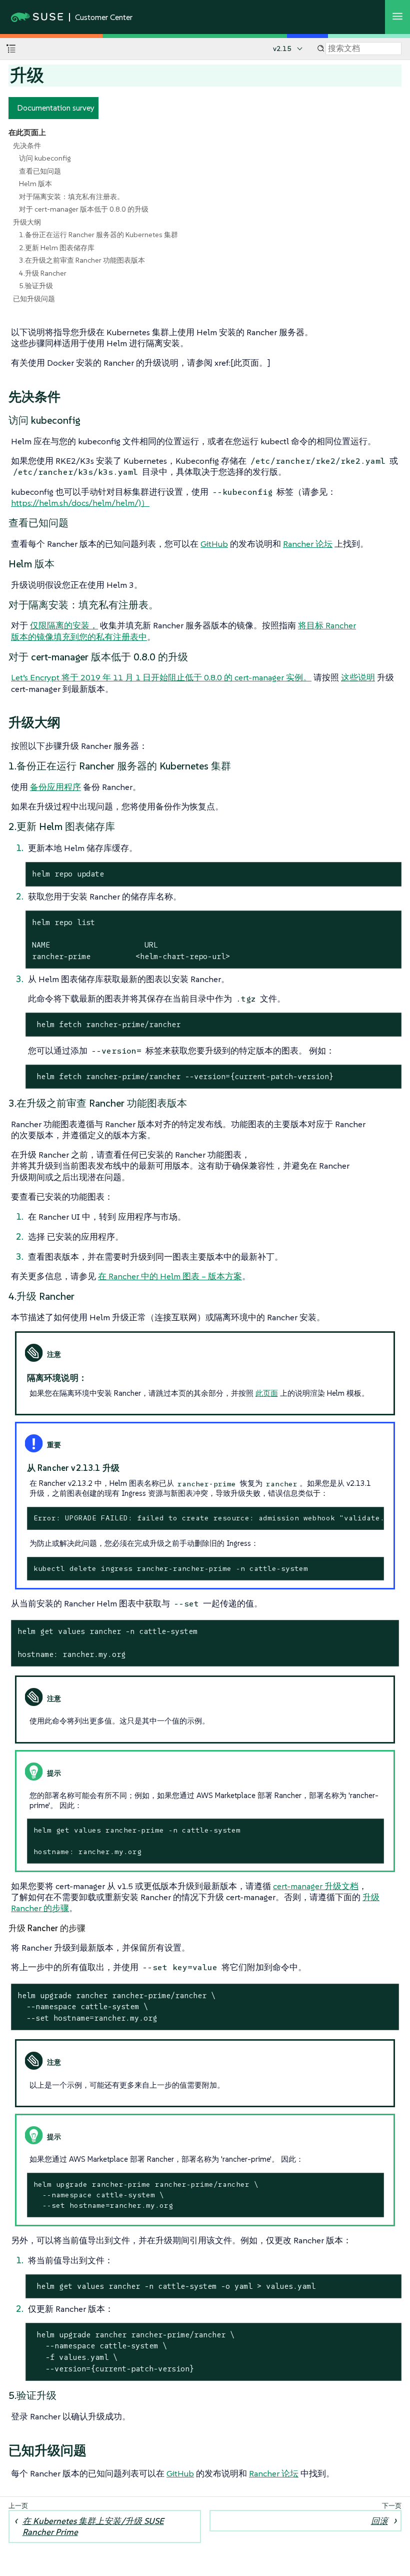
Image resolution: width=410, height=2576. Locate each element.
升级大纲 (27, 222)
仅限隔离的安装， (64, 625)
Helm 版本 (35, 184)
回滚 (379, 2521)
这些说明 (358, 677)
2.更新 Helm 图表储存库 (57, 248)
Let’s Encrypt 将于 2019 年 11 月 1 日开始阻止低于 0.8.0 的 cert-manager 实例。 (161, 677)
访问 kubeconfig (45, 158)
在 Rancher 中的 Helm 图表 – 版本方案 (170, 1276)
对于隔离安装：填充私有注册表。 (71, 197)
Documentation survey (56, 108)
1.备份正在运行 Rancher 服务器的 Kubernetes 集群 (98, 235)
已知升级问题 (34, 299)
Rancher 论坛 (308, 544)
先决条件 (27, 146)
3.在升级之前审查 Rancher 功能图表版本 (82, 260)
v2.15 (282, 49)
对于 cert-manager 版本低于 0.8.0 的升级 (84, 209)
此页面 (267, 1393)
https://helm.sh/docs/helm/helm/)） (80, 503)
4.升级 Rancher (43, 273)
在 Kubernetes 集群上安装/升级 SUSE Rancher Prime (93, 2526)
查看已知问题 (40, 171)
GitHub (214, 544)
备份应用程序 (55, 787)
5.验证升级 (36, 286)
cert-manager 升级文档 (316, 1886)
